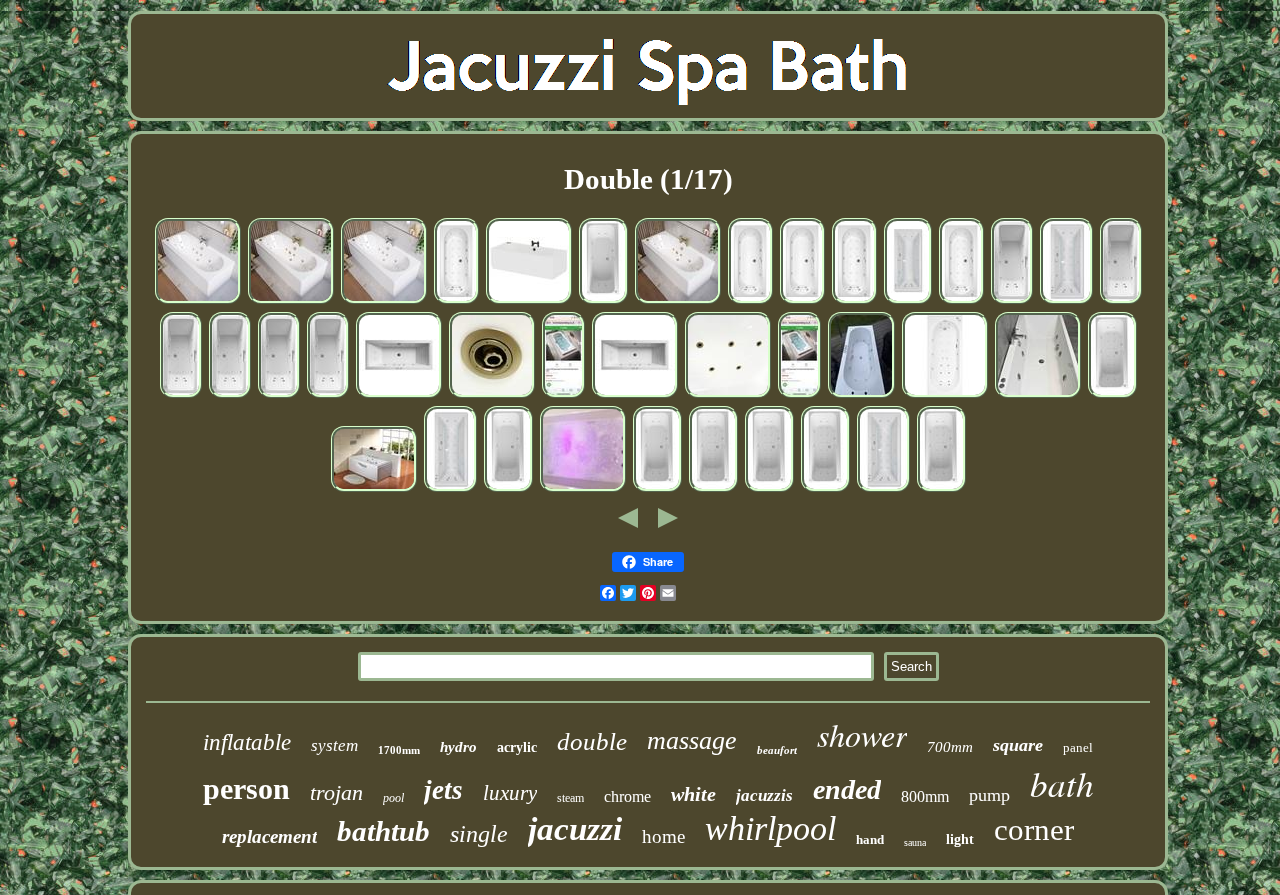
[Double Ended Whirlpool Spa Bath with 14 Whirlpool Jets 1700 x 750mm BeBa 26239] (198, 302)
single (479, 834)
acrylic (517, 747)
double (592, 741)
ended (847, 789)
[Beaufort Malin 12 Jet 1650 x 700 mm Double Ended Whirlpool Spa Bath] (657, 490)
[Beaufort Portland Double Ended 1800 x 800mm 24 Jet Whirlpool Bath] (450, 490)
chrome (627, 796)
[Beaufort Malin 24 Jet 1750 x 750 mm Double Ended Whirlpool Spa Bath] (769, 490)
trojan (336, 792)
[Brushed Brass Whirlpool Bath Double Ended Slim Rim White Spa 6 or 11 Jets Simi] (728, 396)
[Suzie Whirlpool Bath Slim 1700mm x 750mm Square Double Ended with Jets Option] (1038, 396)
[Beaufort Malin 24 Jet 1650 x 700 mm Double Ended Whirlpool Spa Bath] (713, 490)
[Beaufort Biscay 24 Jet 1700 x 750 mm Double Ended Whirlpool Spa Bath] (854, 302)
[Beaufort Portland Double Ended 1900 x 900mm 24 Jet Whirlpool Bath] (1066, 302)
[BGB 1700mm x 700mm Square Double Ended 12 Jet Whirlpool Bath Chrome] (635, 396)
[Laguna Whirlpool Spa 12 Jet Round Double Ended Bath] (799, 396)
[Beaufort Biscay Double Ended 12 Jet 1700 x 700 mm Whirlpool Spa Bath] (802, 302)
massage (692, 740)
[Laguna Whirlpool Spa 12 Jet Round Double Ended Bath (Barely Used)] (563, 396)
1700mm (399, 750)
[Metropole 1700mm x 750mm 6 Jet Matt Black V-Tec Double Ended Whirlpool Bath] (529, 302)
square (1018, 745)
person (246, 788)
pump (989, 795)
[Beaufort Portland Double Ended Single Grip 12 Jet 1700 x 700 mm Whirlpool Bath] (1012, 302)
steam (570, 798)
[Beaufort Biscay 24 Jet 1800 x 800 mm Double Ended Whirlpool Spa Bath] (961, 302)
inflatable (247, 742)
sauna (915, 842)
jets (443, 790)
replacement (269, 836)
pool (393, 798)
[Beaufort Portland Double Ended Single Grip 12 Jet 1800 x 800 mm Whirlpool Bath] (328, 396)
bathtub (383, 831)
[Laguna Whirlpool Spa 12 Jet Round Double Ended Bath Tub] (861, 396)
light (960, 839)
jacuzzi (575, 829)
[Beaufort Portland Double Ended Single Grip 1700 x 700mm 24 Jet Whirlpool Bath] (1121, 302)
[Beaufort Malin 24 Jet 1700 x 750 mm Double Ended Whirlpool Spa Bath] (941, 490)
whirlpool (770, 828)
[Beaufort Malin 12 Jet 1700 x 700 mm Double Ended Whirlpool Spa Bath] (508, 490)
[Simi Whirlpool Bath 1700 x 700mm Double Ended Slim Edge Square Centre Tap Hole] (583, 490)
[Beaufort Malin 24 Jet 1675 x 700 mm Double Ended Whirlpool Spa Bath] (1112, 396)
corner (1034, 829)
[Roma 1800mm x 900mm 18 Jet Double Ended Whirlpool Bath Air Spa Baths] (374, 490)
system (334, 745)
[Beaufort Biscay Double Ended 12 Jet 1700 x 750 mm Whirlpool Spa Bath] (750, 302)
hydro (458, 747)
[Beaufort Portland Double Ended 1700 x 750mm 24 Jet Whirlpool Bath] (883, 490)
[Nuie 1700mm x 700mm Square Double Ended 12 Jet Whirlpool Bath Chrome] (399, 396)
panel (1078, 747)
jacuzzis (764, 795)
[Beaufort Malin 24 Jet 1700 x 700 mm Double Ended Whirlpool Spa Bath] (825, 490)
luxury (510, 793)
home (663, 836)
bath (1062, 783)
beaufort (777, 750)
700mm (950, 747)
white (693, 794)
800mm (925, 796)
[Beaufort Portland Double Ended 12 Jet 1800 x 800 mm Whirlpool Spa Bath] (908, 302)
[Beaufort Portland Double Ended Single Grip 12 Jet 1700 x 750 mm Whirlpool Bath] (279, 396)
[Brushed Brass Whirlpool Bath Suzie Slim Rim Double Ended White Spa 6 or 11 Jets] (492, 396)
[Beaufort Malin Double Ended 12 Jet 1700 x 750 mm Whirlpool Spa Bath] (603, 302)
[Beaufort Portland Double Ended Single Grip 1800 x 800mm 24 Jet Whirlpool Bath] (230, 396)
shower (862, 734)
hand (870, 839)
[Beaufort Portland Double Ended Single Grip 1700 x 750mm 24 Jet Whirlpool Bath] (181, 396)
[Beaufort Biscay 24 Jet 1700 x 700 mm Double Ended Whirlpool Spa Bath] (456, 302)
